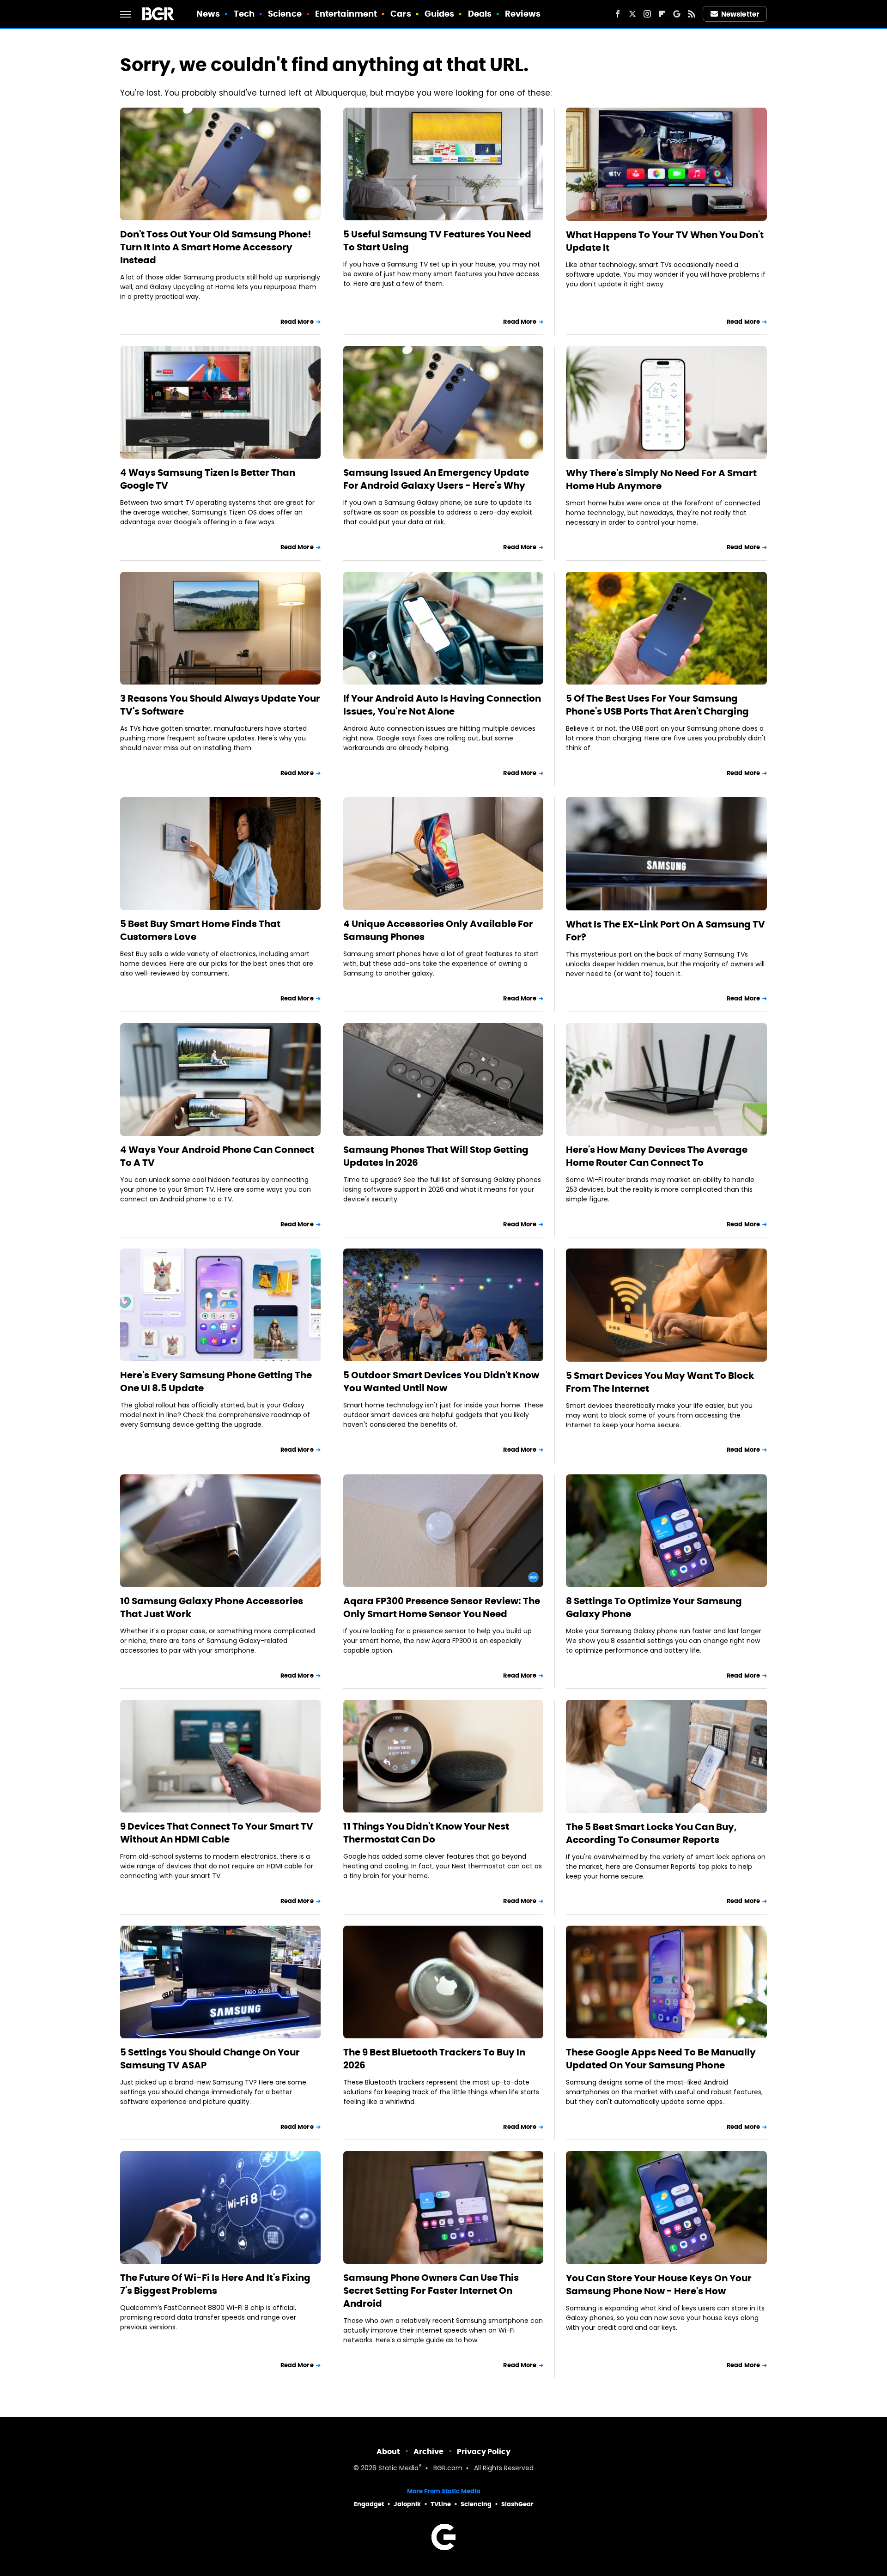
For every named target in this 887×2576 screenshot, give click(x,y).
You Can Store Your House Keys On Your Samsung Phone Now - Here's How (659, 2285)
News (208, 14)
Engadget (369, 2504)
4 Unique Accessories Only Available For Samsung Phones (438, 930)
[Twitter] (632, 14)
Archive (428, 2452)
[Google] (677, 14)
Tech (244, 14)
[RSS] (692, 14)
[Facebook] (618, 14)
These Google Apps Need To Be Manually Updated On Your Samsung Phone (661, 2059)
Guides (440, 14)
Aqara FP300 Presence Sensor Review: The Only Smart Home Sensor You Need (442, 1607)
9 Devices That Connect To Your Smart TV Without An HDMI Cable (217, 1833)
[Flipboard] (662, 14)
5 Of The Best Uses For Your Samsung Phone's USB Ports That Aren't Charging (657, 705)
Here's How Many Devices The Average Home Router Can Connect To (657, 1156)
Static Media (398, 2469)
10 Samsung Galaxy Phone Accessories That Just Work (212, 1607)
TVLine (441, 2504)
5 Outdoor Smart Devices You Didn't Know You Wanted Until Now (441, 1382)
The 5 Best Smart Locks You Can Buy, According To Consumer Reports (651, 1833)
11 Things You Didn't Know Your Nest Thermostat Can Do (426, 1833)
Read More (297, 322)
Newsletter (740, 14)
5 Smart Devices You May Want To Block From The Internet (660, 1382)
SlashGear (517, 2504)
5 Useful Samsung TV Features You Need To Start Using (437, 241)
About (388, 2452)
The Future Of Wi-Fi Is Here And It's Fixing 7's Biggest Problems (215, 2284)
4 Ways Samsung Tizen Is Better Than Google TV (208, 479)
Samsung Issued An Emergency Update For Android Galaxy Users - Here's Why (436, 479)
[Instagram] (647, 14)
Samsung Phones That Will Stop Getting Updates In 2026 (436, 1156)
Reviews (523, 14)
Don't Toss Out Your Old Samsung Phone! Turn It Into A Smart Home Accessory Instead (216, 247)
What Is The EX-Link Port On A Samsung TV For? (665, 931)
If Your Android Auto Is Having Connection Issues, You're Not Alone (442, 705)
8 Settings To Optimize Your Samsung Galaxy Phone (654, 1607)
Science (285, 14)
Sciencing (476, 2504)
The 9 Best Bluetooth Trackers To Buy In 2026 (434, 2059)
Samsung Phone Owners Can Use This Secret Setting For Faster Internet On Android (431, 2291)
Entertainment (346, 14)
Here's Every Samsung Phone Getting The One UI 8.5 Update (216, 1382)
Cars (401, 14)
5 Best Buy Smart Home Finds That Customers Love (200, 930)
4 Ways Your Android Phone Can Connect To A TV (217, 1156)
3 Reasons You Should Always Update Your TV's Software (220, 705)
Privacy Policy (484, 2452)
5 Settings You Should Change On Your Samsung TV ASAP (210, 2059)
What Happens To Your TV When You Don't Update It (665, 241)
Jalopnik (407, 2504)
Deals (480, 14)
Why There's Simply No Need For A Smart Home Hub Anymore (661, 479)
